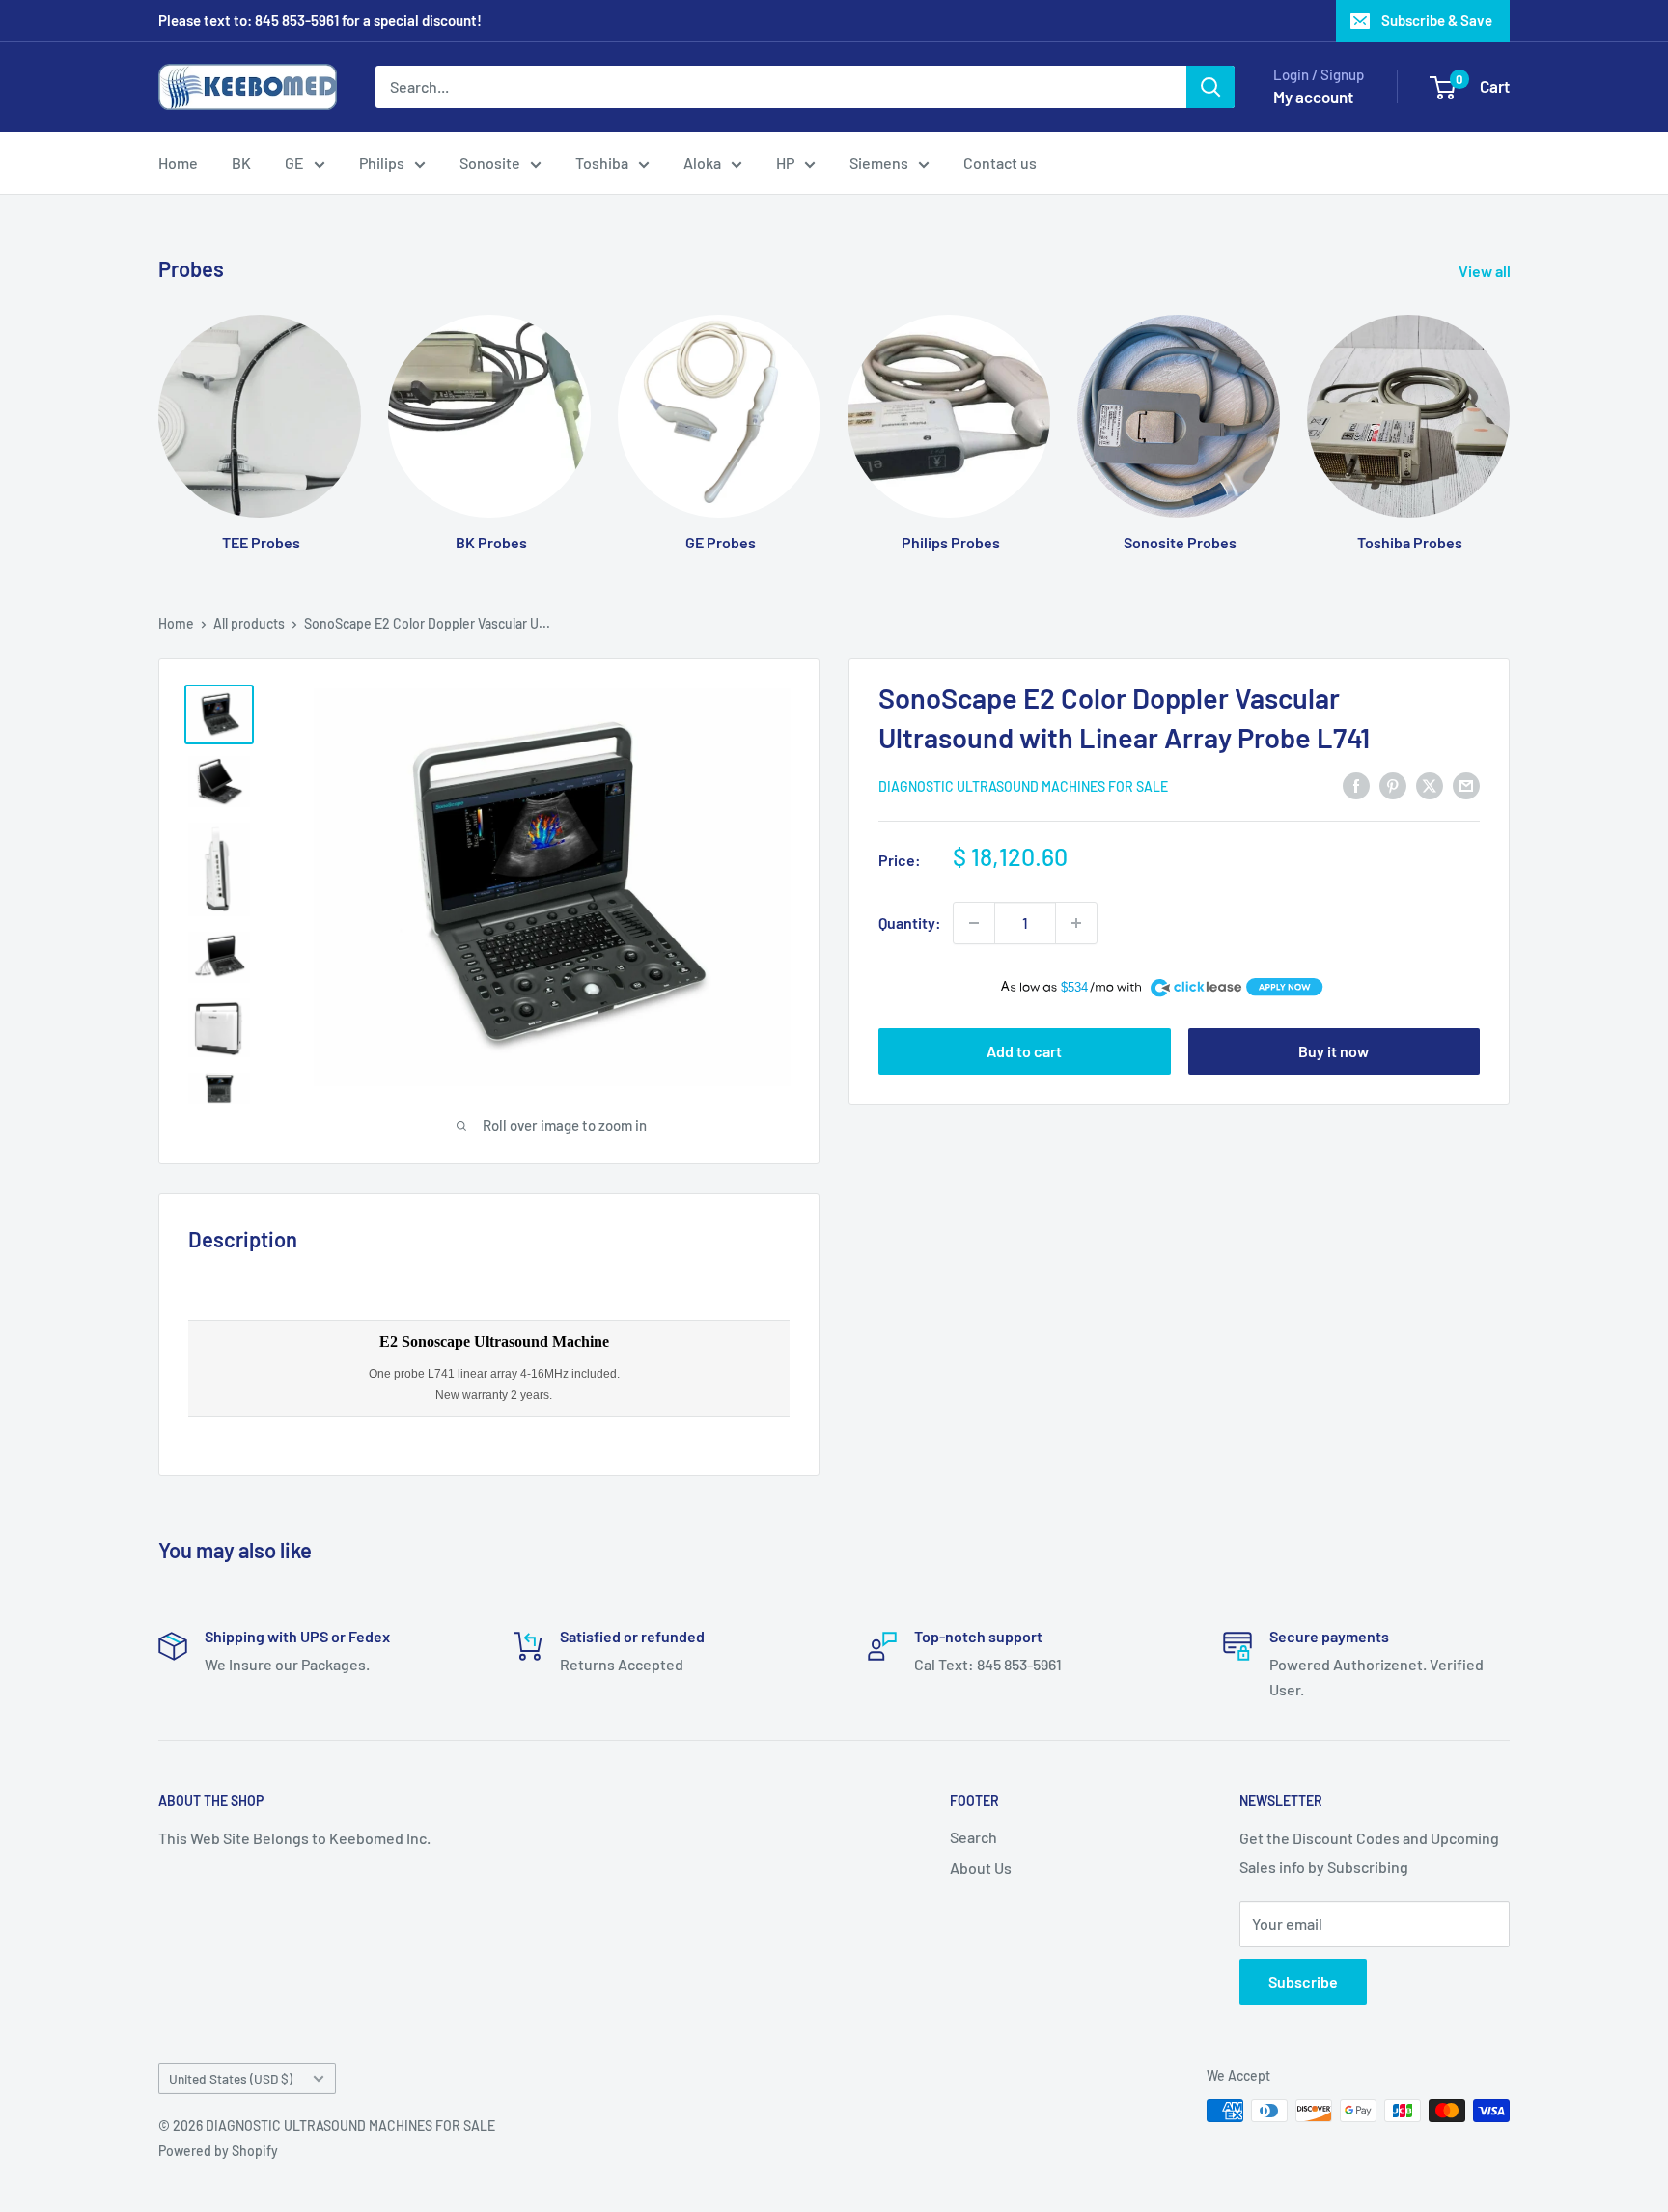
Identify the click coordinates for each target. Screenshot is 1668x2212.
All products (249, 623)
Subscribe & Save (1437, 20)
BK (241, 163)
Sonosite (490, 163)
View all (1486, 271)
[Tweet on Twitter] (1430, 784)
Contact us (1000, 163)
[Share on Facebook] (1356, 784)
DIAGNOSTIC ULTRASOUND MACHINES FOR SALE (1023, 786)
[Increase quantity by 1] (1076, 923)
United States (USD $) (231, 2078)
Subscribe (1303, 1982)
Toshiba (602, 163)
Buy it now (1334, 1051)
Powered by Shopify (218, 2151)
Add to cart (1024, 1051)
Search (973, 1837)
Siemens (879, 163)
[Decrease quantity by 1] (974, 923)
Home (178, 163)
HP (785, 163)
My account (1313, 97)
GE (294, 163)
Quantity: (910, 923)
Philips (382, 163)
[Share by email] (1466, 784)
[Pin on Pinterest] (1393, 784)
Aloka (702, 163)
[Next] (1509, 415)
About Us (981, 1868)
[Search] (1210, 87)
